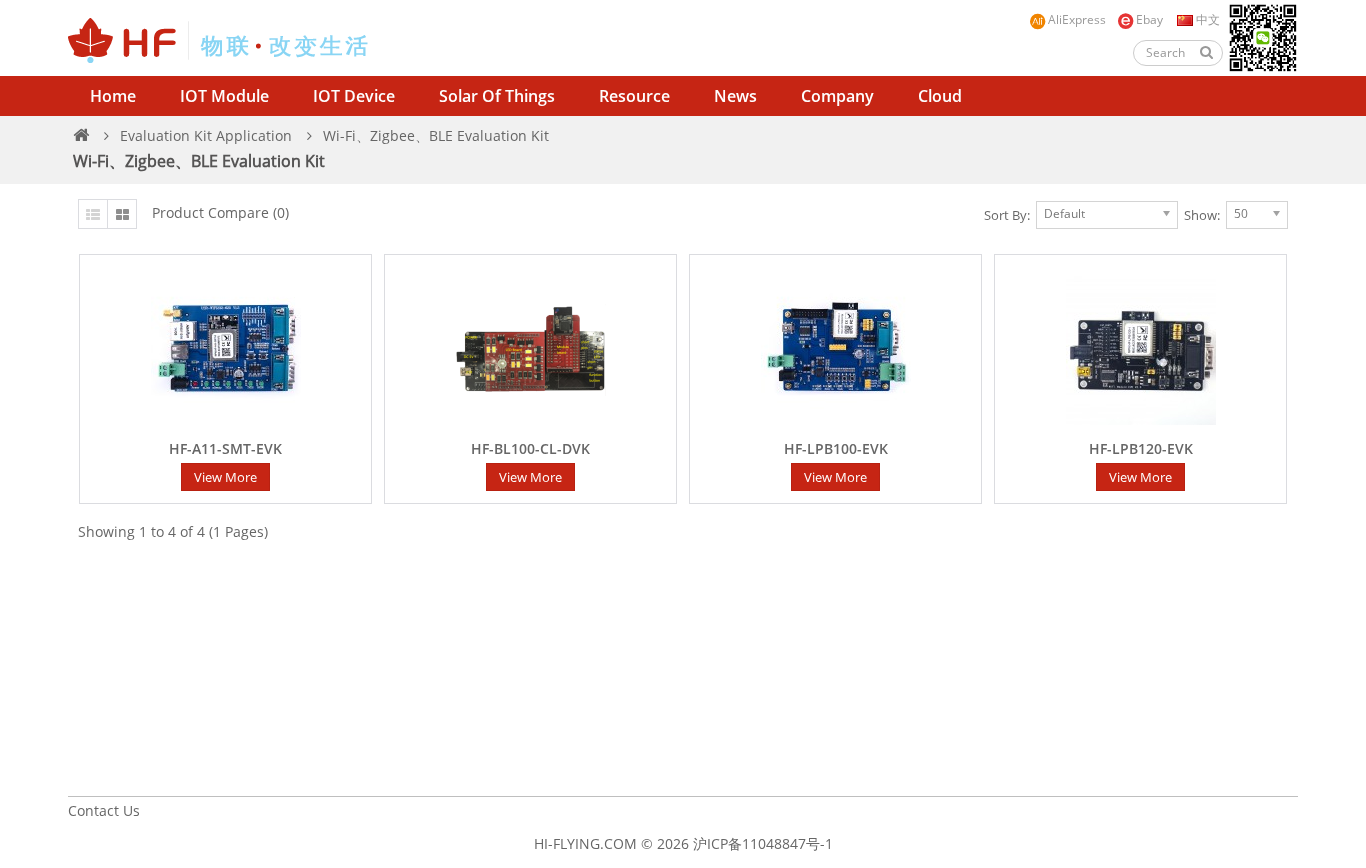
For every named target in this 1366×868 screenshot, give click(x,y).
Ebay (1149, 19)
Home (113, 96)
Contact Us (104, 810)
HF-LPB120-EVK (1141, 449)
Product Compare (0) (220, 212)
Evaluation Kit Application (206, 135)
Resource (634, 96)
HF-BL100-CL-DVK (530, 449)
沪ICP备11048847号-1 (763, 843)
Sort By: (1007, 215)
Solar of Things (497, 96)
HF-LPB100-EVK (836, 449)
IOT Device (354, 96)
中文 (1206, 19)
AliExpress (1077, 19)
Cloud (940, 96)
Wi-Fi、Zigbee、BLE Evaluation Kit (436, 135)
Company (837, 96)
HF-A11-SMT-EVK (225, 449)
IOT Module (224, 96)
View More (225, 477)
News (735, 96)
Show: (1202, 215)
